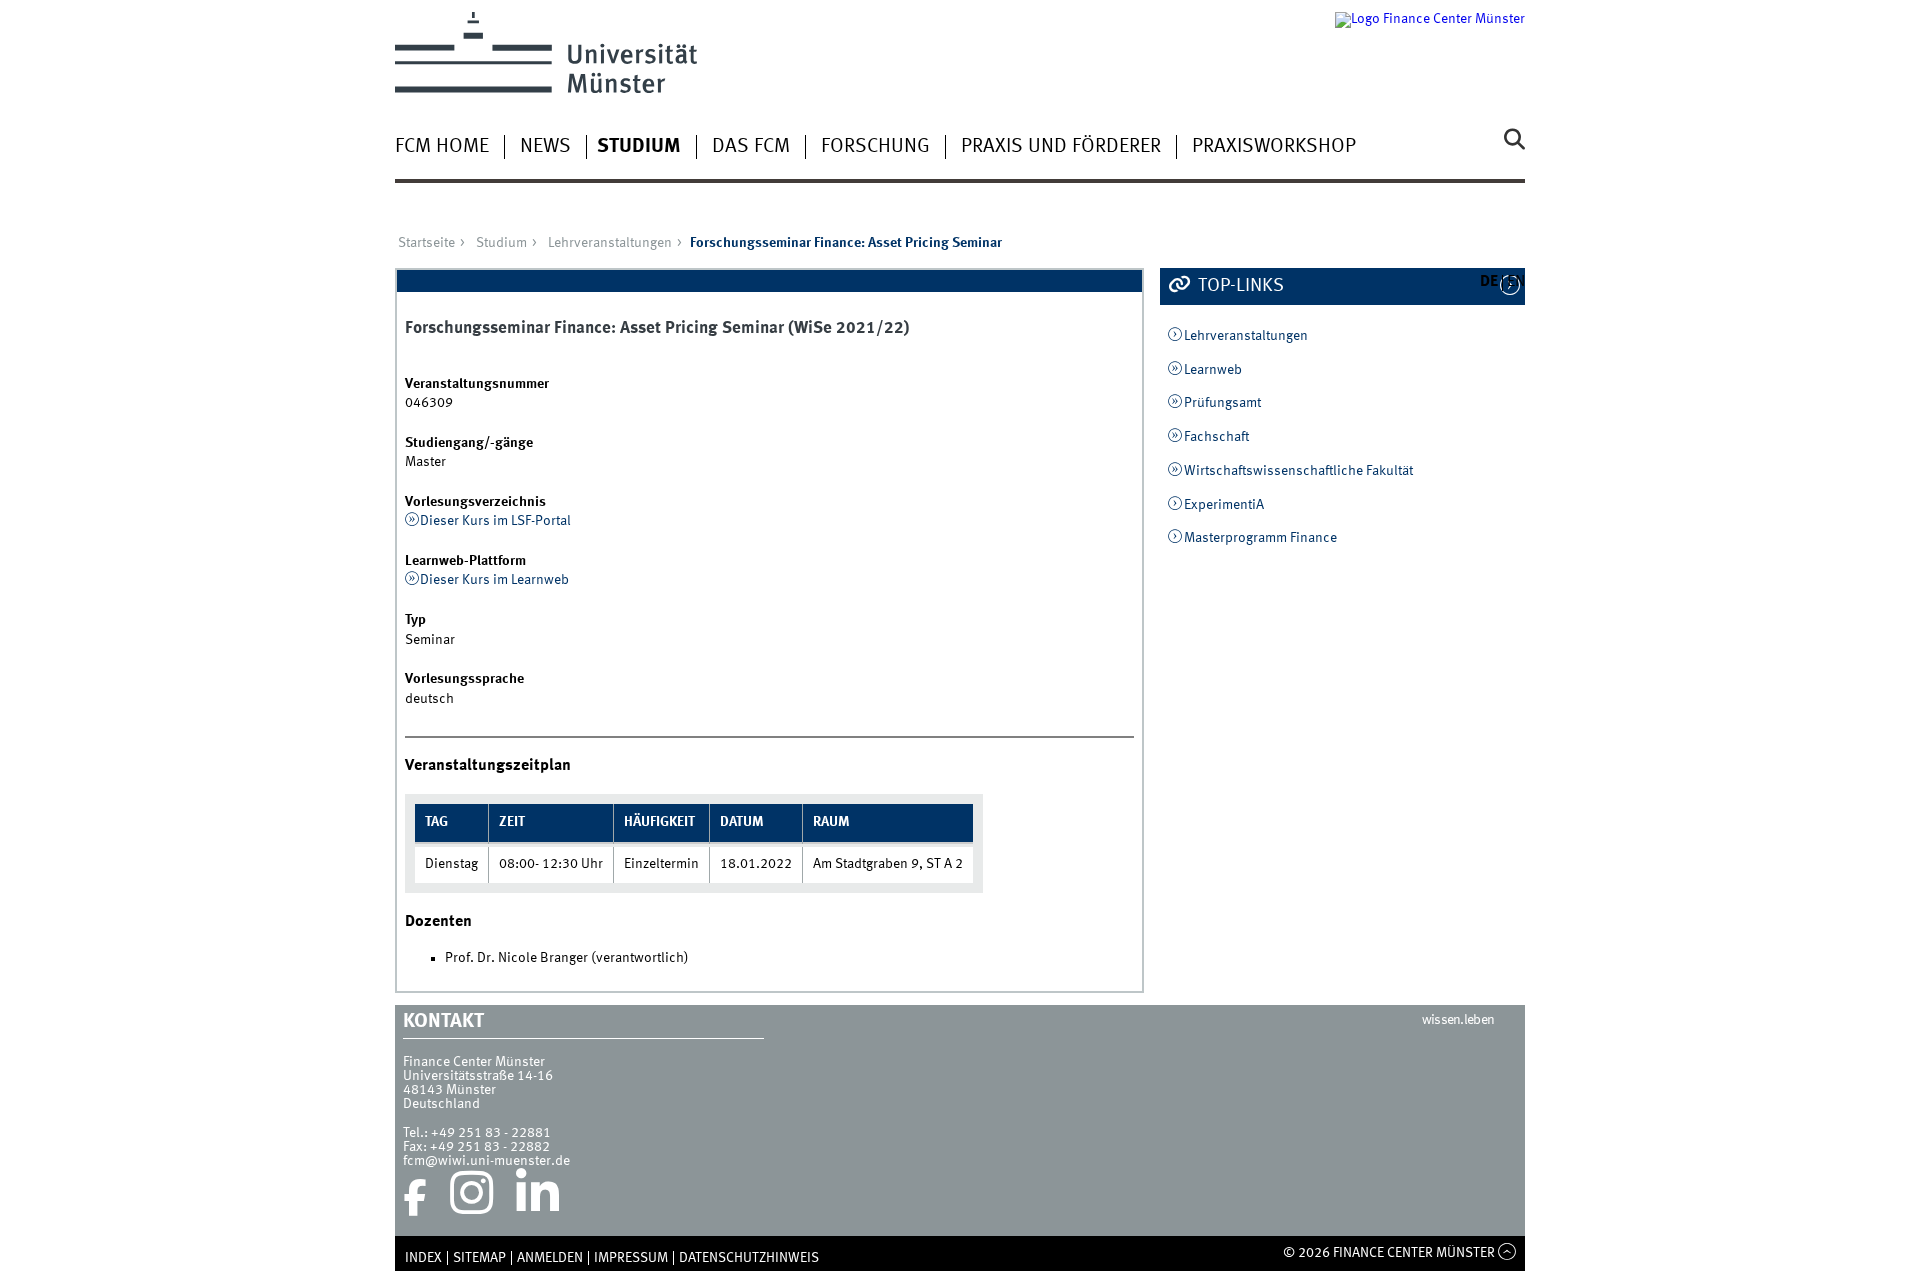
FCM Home (442, 147)
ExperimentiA (1224, 505)
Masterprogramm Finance (1260, 538)
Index (423, 1258)
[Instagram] (471, 1198)
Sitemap (479, 1258)
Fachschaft (1216, 437)
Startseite (426, 243)
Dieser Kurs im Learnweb (494, 580)
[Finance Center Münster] (1430, 52)
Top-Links (1239, 286)
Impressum (631, 1258)
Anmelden (550, 1258)
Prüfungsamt (1222, 403)
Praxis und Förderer (1061, 147)
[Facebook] (415, 1198)
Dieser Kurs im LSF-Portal (495, 521)
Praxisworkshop (1274, 147)
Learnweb (1213, 370)
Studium (639, 147)
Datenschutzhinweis (749, 1258)
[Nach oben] (1507, 1253)
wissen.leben (1458, 1020)
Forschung (875, 147)
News (545, 147)
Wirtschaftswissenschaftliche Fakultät (1298, 471)
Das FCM (751, 147)
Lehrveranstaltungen (610, 243)
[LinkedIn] (537, 1198)
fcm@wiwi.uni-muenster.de (486, 1161)
